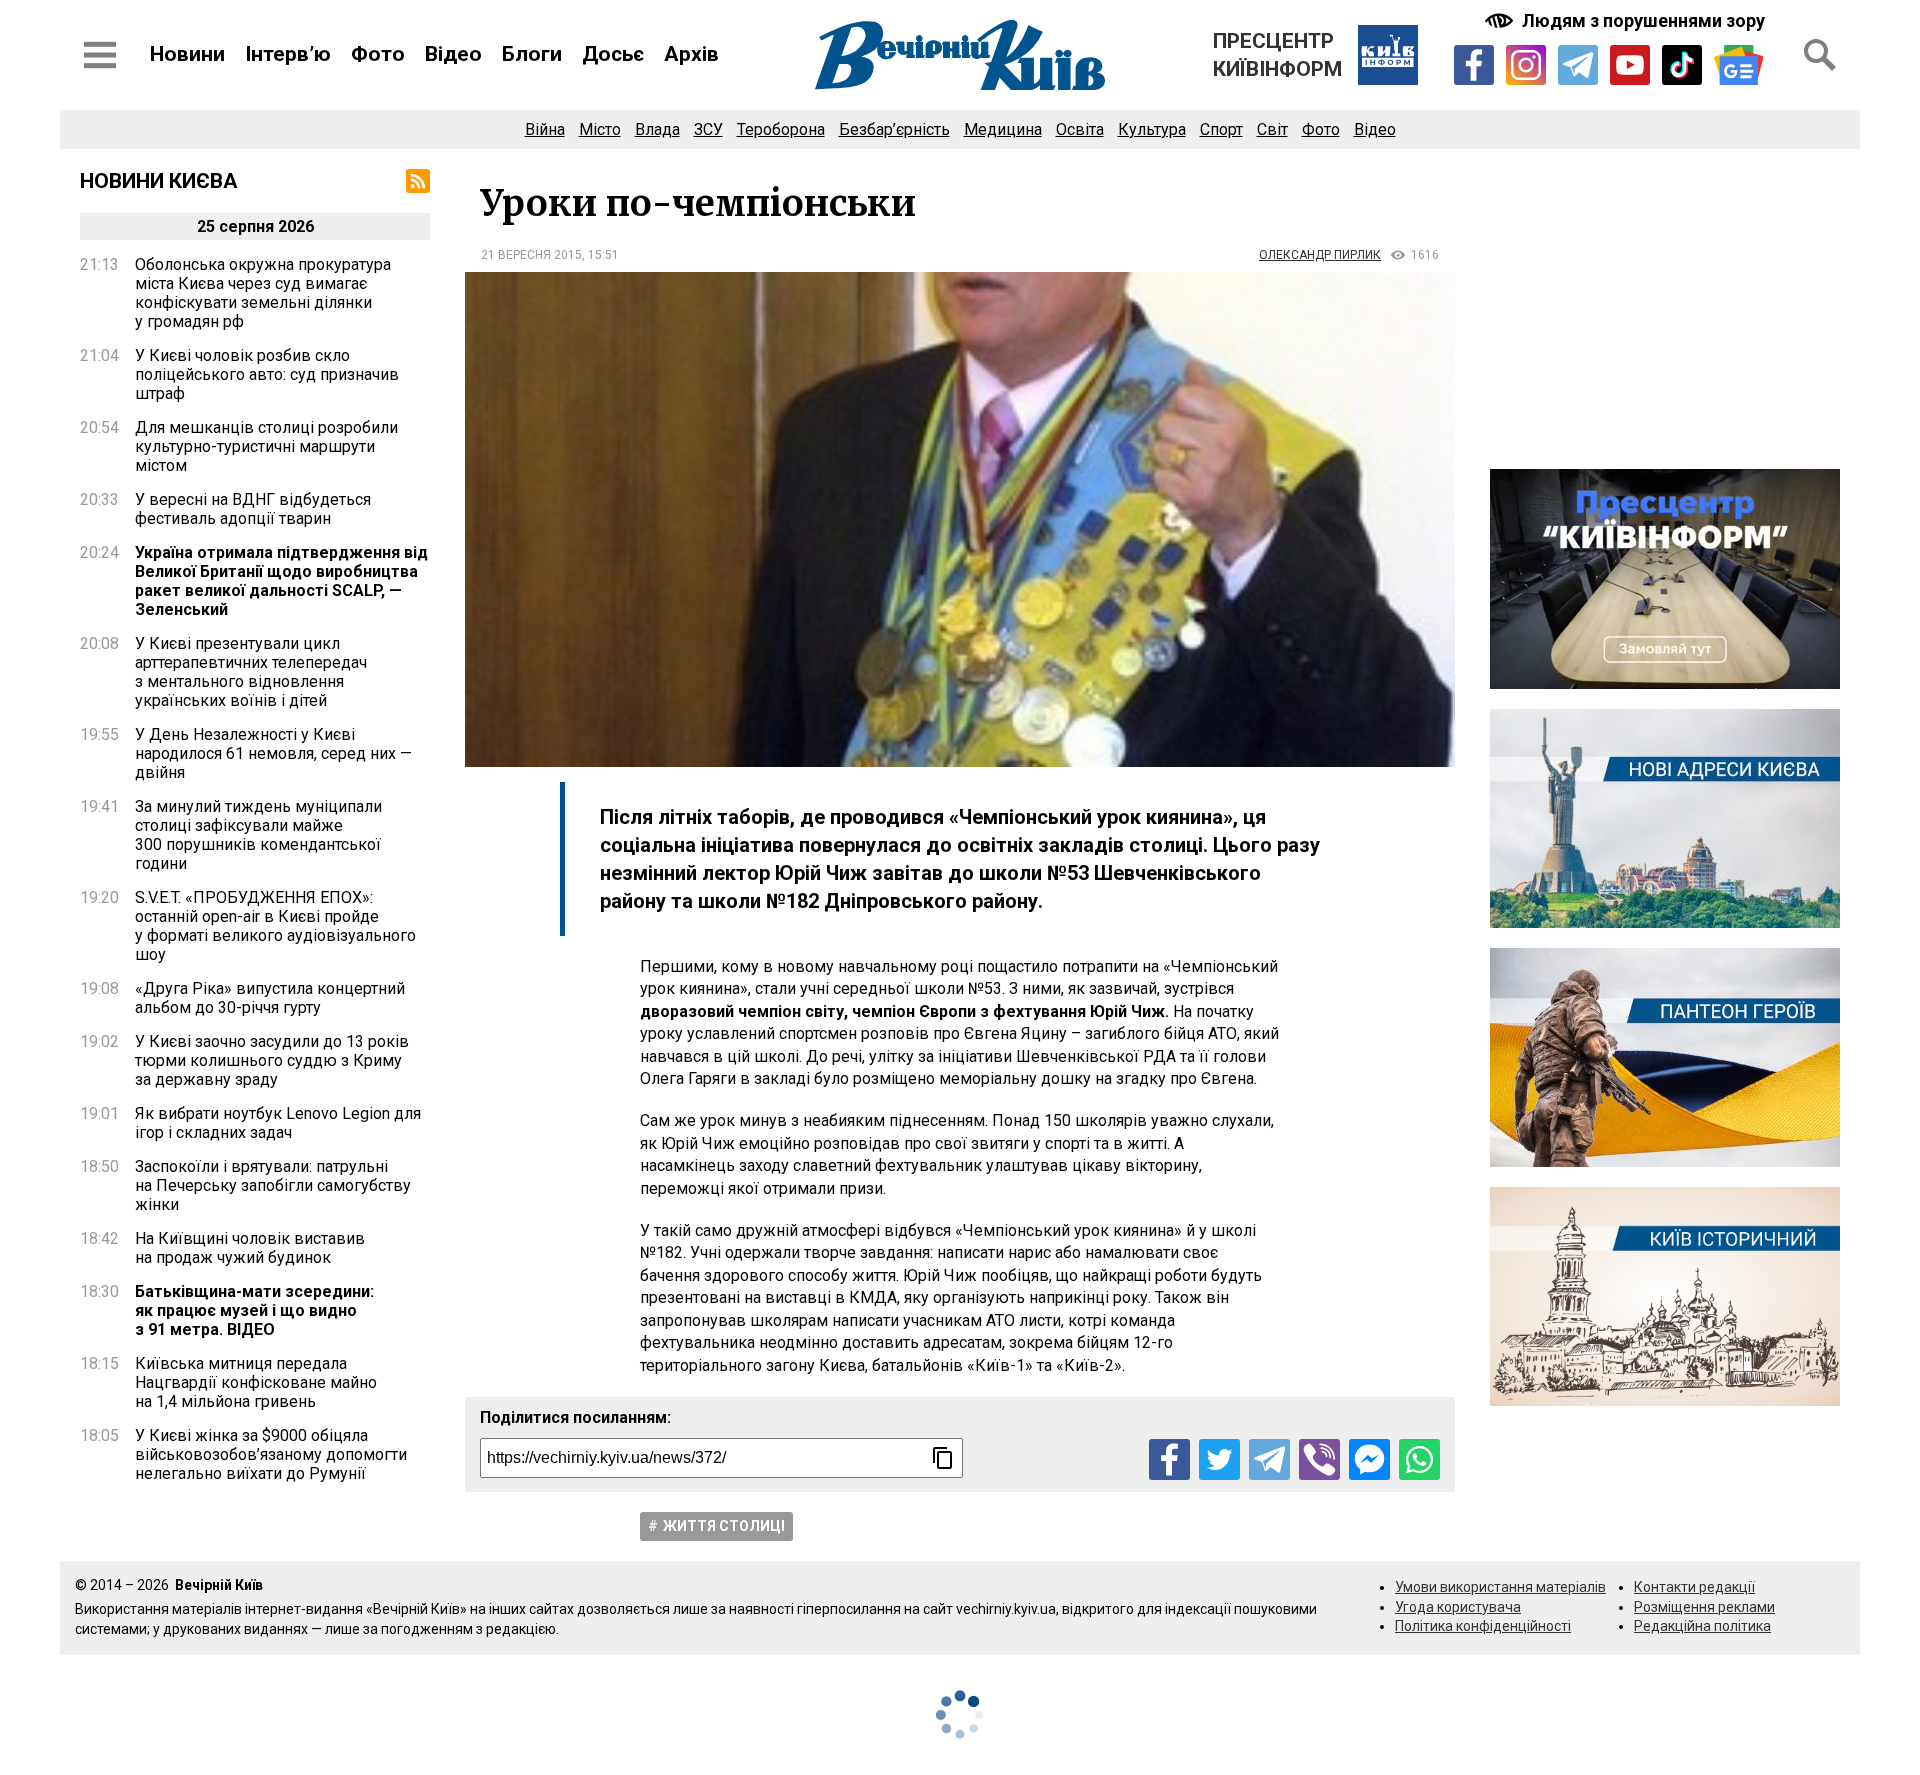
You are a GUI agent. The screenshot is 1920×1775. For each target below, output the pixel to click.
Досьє (613, 54)
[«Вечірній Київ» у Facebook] (1474, 65)
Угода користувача (1458, 1607)
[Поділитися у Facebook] (1169, 1459)
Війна (545, 129)
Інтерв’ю (288, 54)
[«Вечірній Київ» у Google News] (1739, 65)
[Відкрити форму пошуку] (1820, 55)
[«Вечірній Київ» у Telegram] (1578, 65)
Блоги (532, 54)
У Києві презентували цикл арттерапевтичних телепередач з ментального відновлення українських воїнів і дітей (251, 672)
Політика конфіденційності (1483, 1626)
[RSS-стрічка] (418, 181)
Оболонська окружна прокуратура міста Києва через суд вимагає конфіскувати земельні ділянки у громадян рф (263, 293)
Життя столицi (724, 1526)
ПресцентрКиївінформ (1277, 55)
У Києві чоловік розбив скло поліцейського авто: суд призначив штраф (267, 374)
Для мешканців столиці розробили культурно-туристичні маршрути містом (266, 446)
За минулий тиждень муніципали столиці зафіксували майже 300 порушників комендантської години (258, 835)
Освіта (1080, 129)
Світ (1272, 129)
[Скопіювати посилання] (943, 1458)
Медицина (1003, 129)
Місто (600, 129)
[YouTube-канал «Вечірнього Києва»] (1630, 65)
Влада (657, 129)
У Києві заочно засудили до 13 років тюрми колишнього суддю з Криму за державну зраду (272, 1060)
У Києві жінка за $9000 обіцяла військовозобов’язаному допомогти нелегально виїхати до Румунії (271, 1454)
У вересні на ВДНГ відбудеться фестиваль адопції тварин (253, 509)
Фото (378, 54)
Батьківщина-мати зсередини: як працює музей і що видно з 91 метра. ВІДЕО (254, 1310)
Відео (453, 54)
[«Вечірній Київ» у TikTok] (1682, 65)
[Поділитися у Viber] (1319, 1459)
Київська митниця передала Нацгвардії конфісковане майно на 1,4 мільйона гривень (256, 1382)
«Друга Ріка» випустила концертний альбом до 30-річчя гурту (270, 998)
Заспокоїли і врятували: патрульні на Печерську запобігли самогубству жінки (273, 1185)
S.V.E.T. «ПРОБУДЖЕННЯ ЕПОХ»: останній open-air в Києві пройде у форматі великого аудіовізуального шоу (275, 926)
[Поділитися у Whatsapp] (1419, 1459)
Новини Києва (159, 181)
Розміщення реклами (1704, 1607)
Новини (187, 54)
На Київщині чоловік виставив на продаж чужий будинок (250, 1248)
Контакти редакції (1694, 1587)
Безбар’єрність (894, 129)
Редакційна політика (1702, 1626)
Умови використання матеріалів (1500, 1587)
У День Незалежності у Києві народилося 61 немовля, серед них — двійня (273, 753)
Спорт (1221, 129)
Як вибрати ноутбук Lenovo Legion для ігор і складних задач (278, 1123)
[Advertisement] (1665, 309)
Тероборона (781, 129)
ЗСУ (708, 129)
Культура (1152, 129)
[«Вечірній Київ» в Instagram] (1526, 65)
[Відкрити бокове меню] (100, 55)
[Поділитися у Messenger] (1369, 1459)
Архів (691, 54)
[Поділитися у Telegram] (1269, 1459)
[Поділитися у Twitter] (1219, 1459)
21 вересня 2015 (531, 255)
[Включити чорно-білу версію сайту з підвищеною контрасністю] (1627, 20)
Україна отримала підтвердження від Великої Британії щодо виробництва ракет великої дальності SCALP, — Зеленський (281, 581)
